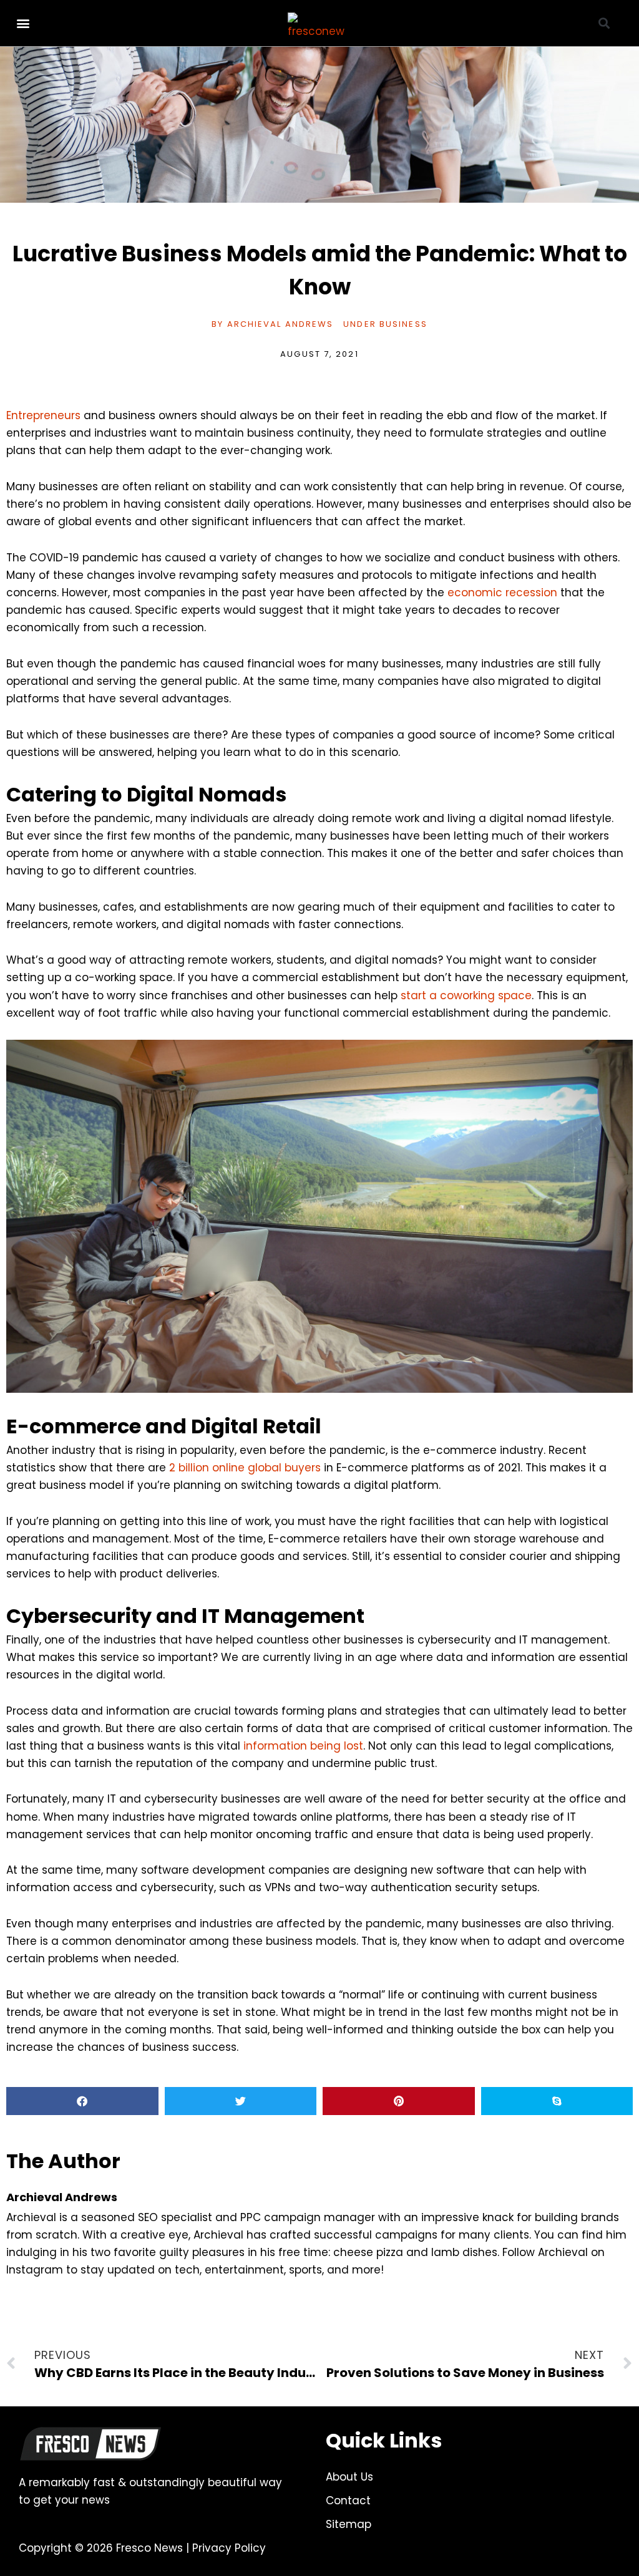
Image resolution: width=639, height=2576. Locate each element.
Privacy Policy (229, 2548)
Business (403, 324)
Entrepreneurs (43, 415)
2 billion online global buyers (245, 1468)
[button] (23, 23)
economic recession (502, 593)
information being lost (303, 1746)
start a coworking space (466, 995)
